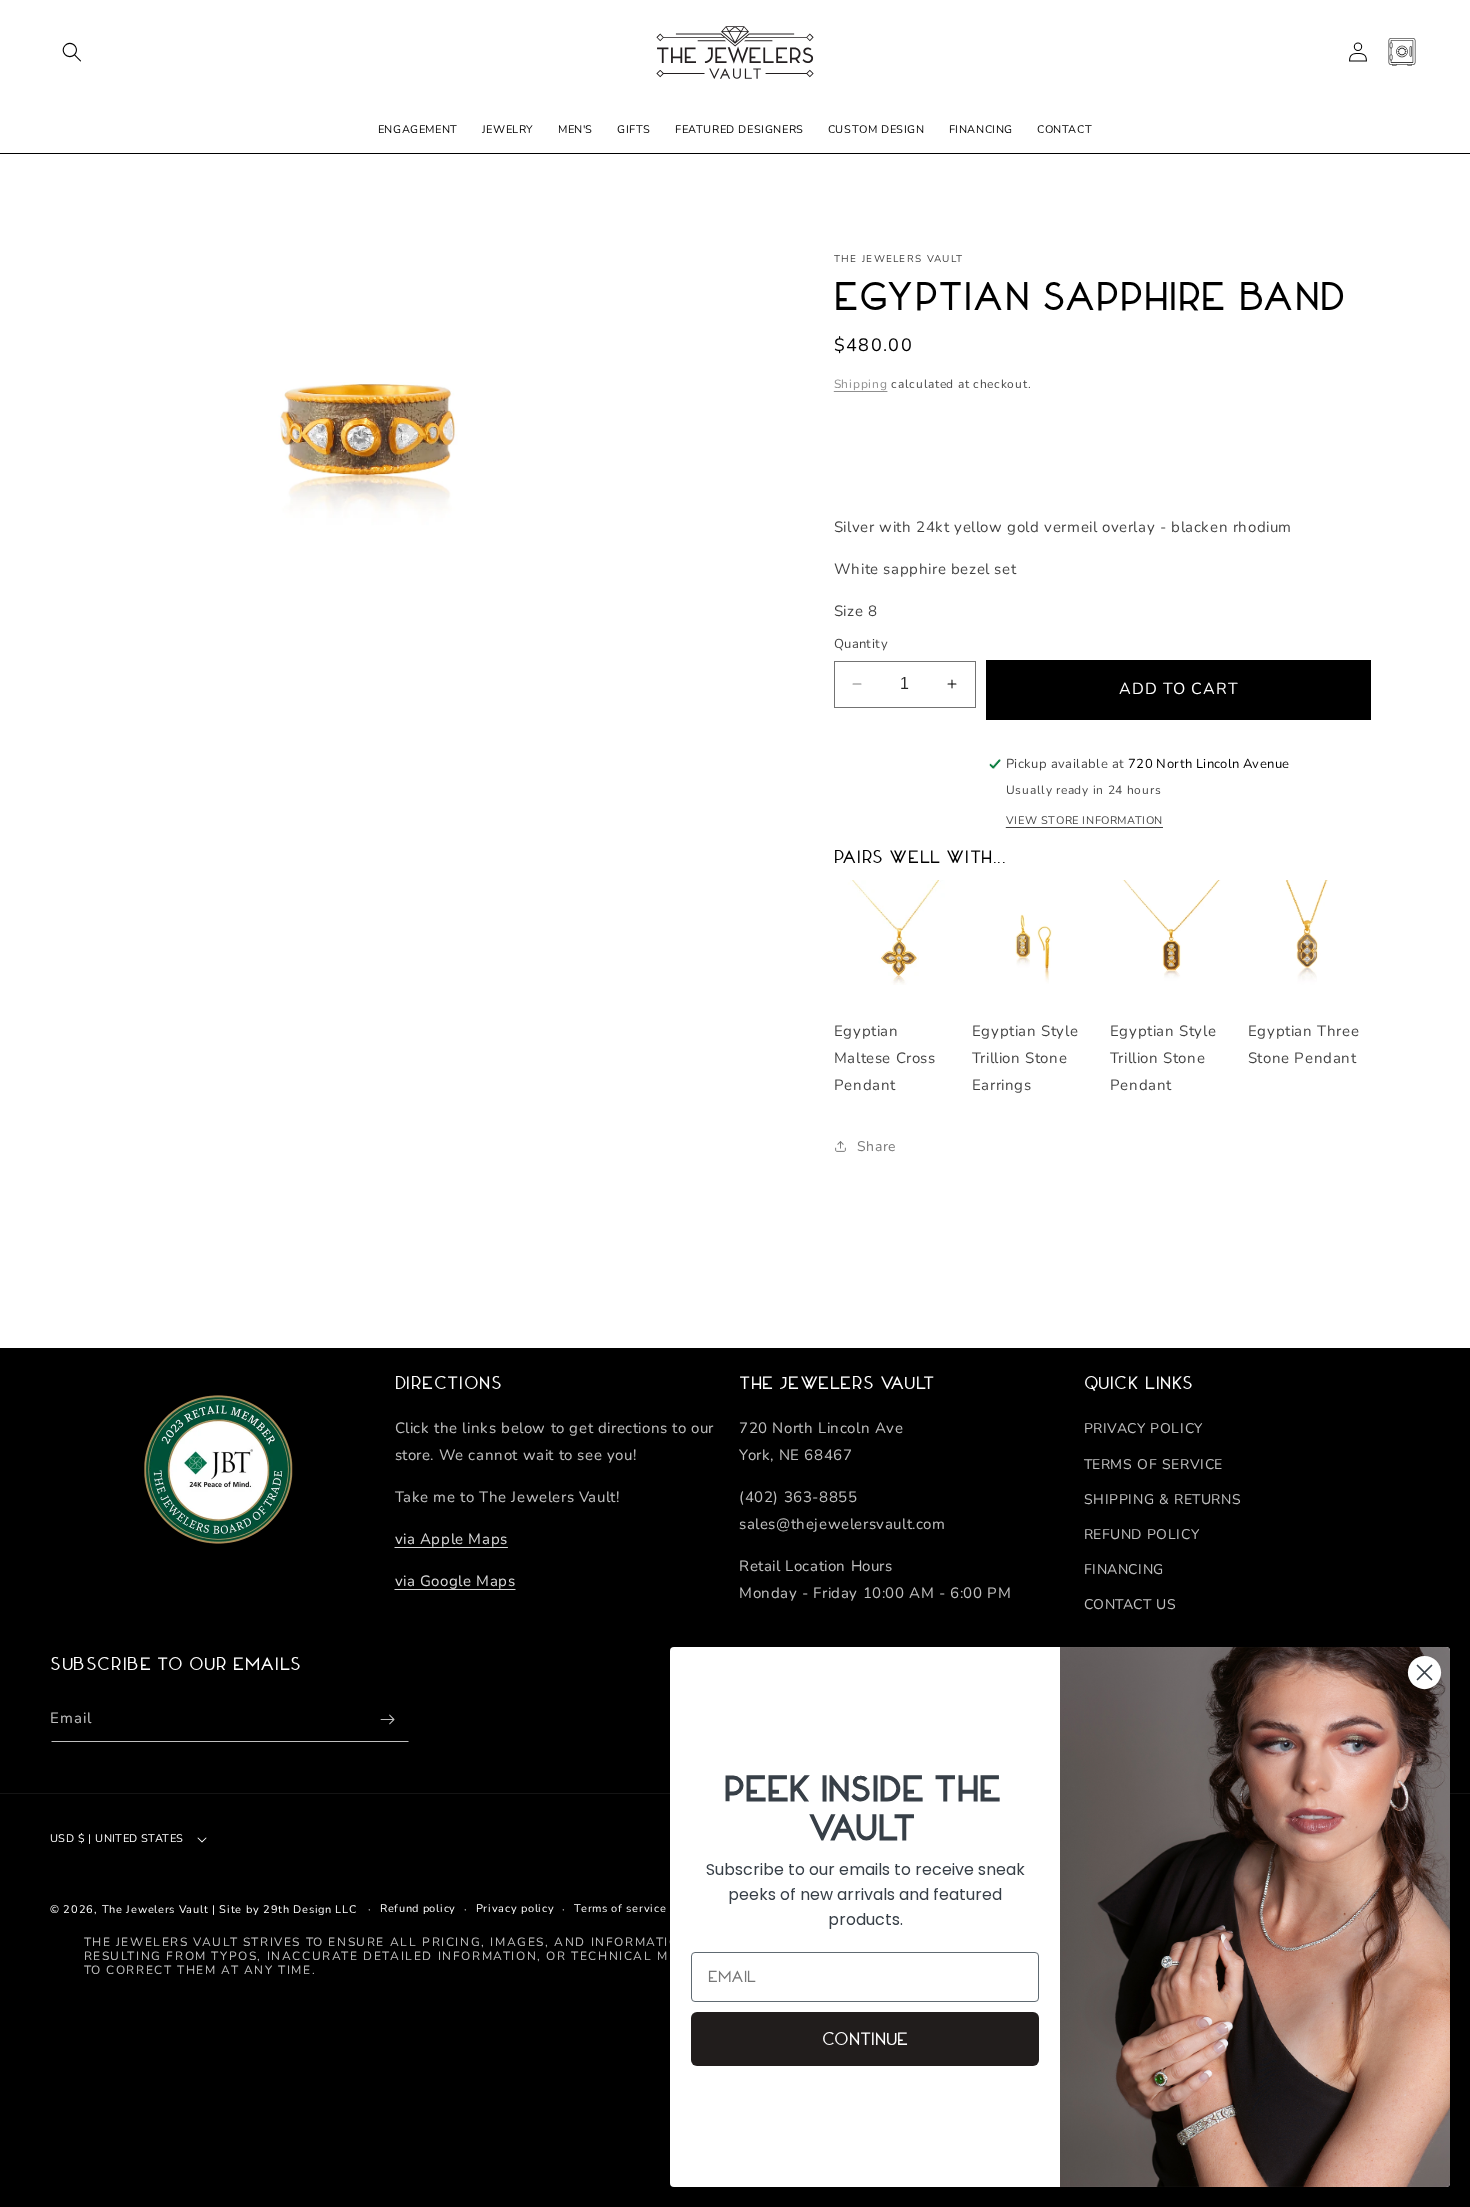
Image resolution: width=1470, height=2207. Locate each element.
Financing (1124, 1569)
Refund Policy (1142, 1534)
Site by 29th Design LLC (287, 1909)
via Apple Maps (451, 1539)
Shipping (861, 384)
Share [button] (876, 1146)
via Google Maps (455, 1581)
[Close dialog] (1424, 1672)
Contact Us (1130, 1604)
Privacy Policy (1143, 1428)
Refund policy (418, 1908)
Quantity (861, 644)
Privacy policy (515, 1908)
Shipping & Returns (1163, 1499)
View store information (1084, 820)
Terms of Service (1154, 1464)
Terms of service (620, 1908)
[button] (72, 52)
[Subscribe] (387, 1719)
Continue (865, 2039)
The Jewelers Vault (155, 1909)
